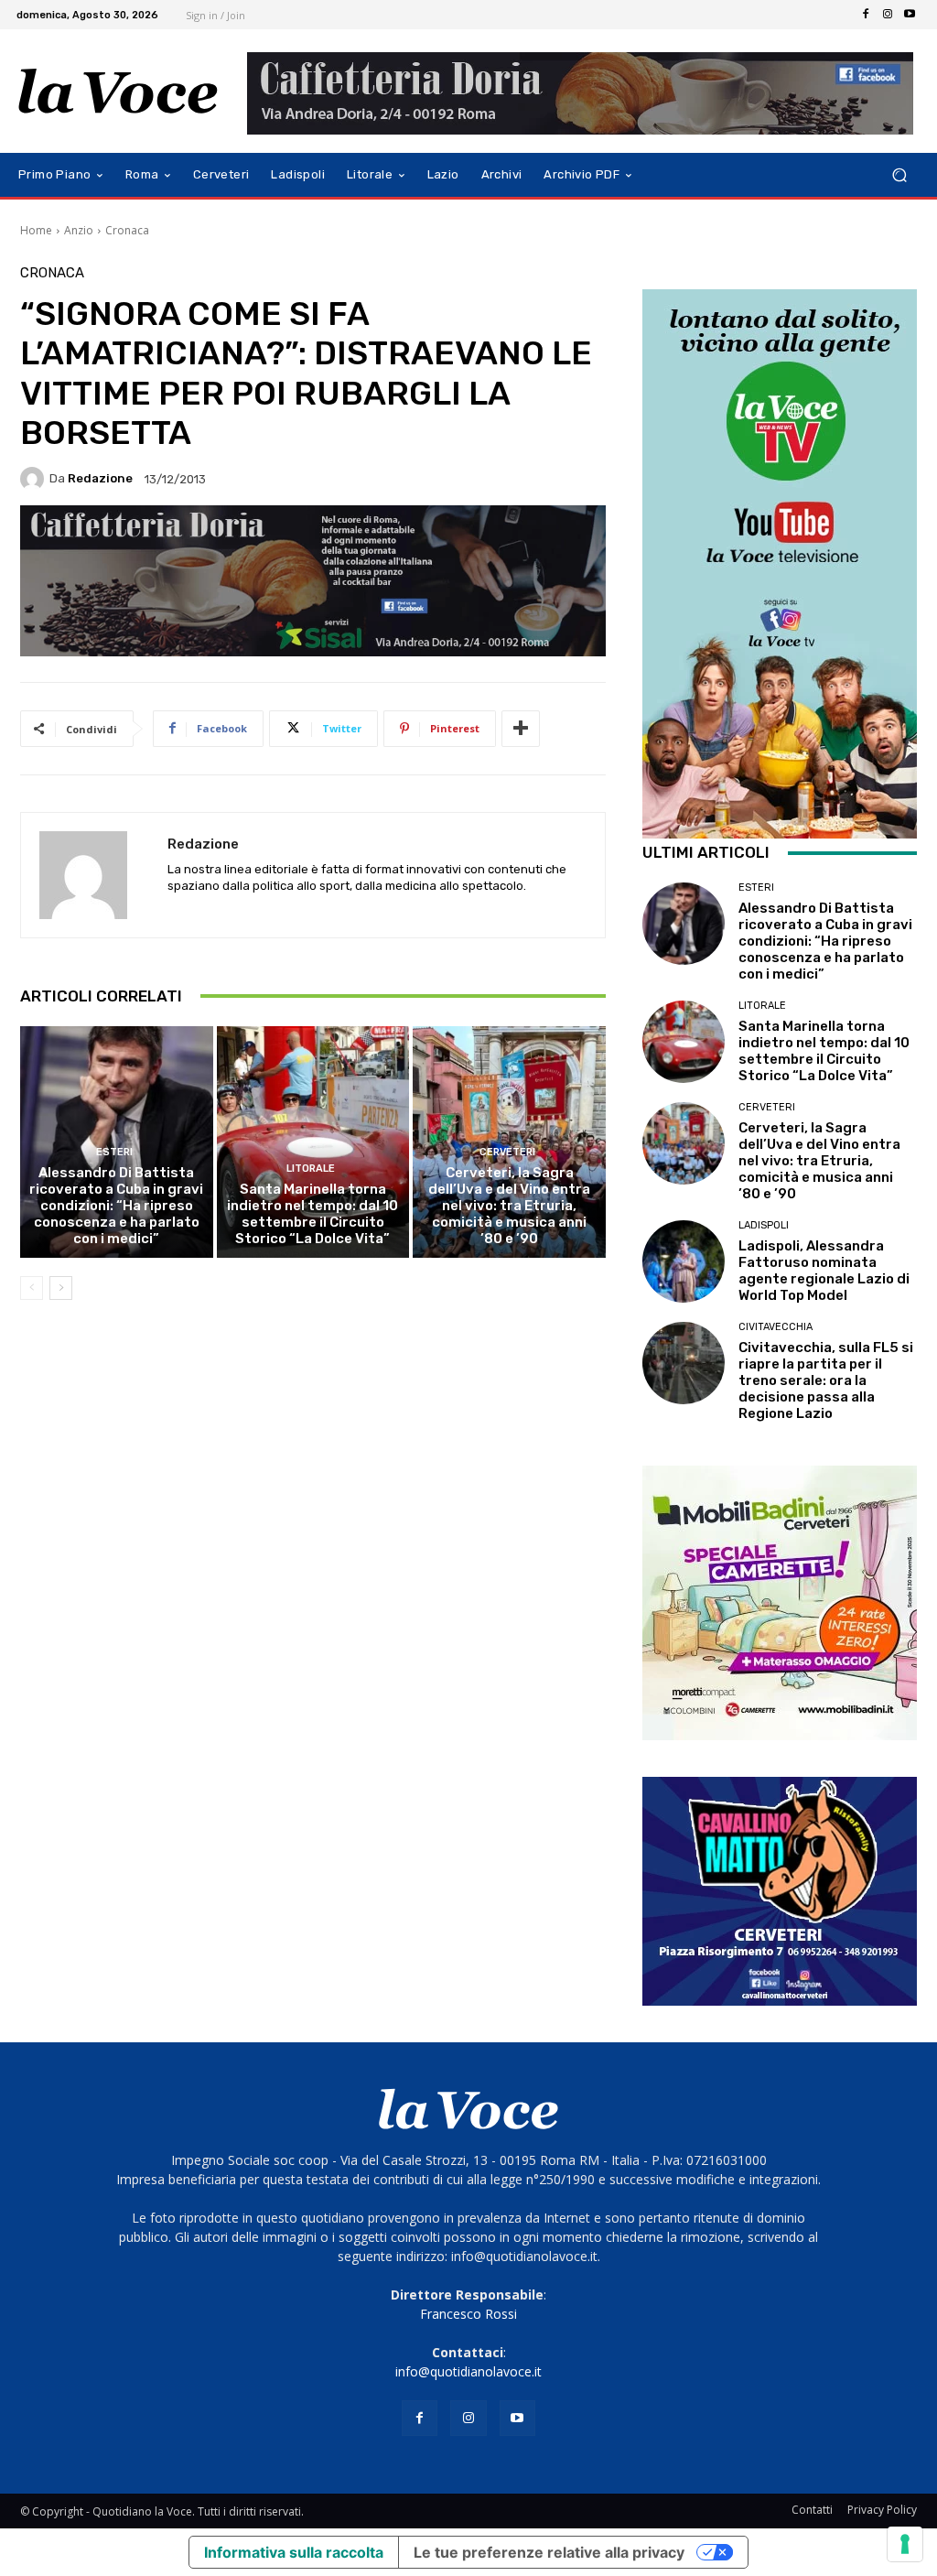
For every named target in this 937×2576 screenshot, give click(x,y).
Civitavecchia (775, 1327)
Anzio (79, 230)
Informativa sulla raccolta (294, 2552)
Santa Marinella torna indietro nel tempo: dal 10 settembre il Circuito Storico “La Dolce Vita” (312, 1214)
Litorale (311, 1169)
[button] (899, 175)
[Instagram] (888, 15)
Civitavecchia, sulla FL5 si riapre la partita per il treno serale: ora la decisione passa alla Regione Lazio (826, 1380)
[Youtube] (910, 15)
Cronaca (127, 230)
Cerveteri (507, 1152)
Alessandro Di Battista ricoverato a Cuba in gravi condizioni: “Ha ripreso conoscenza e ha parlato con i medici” (116, 1206)
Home (36, 230)
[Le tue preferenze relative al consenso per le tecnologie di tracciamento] (905, 2544)
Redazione (100, 478)
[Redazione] (35, 479)
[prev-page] (32, 1288)
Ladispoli (764, 1225)
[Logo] (118, 92)
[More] (521, 729)
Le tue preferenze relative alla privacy (549, 2552)
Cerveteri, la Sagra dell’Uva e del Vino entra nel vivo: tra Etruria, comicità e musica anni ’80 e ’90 (509, 1206)
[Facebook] (866, 15)
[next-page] (61, 1288)
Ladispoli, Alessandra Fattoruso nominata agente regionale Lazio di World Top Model (824, 1271)
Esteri (114, 1152)
